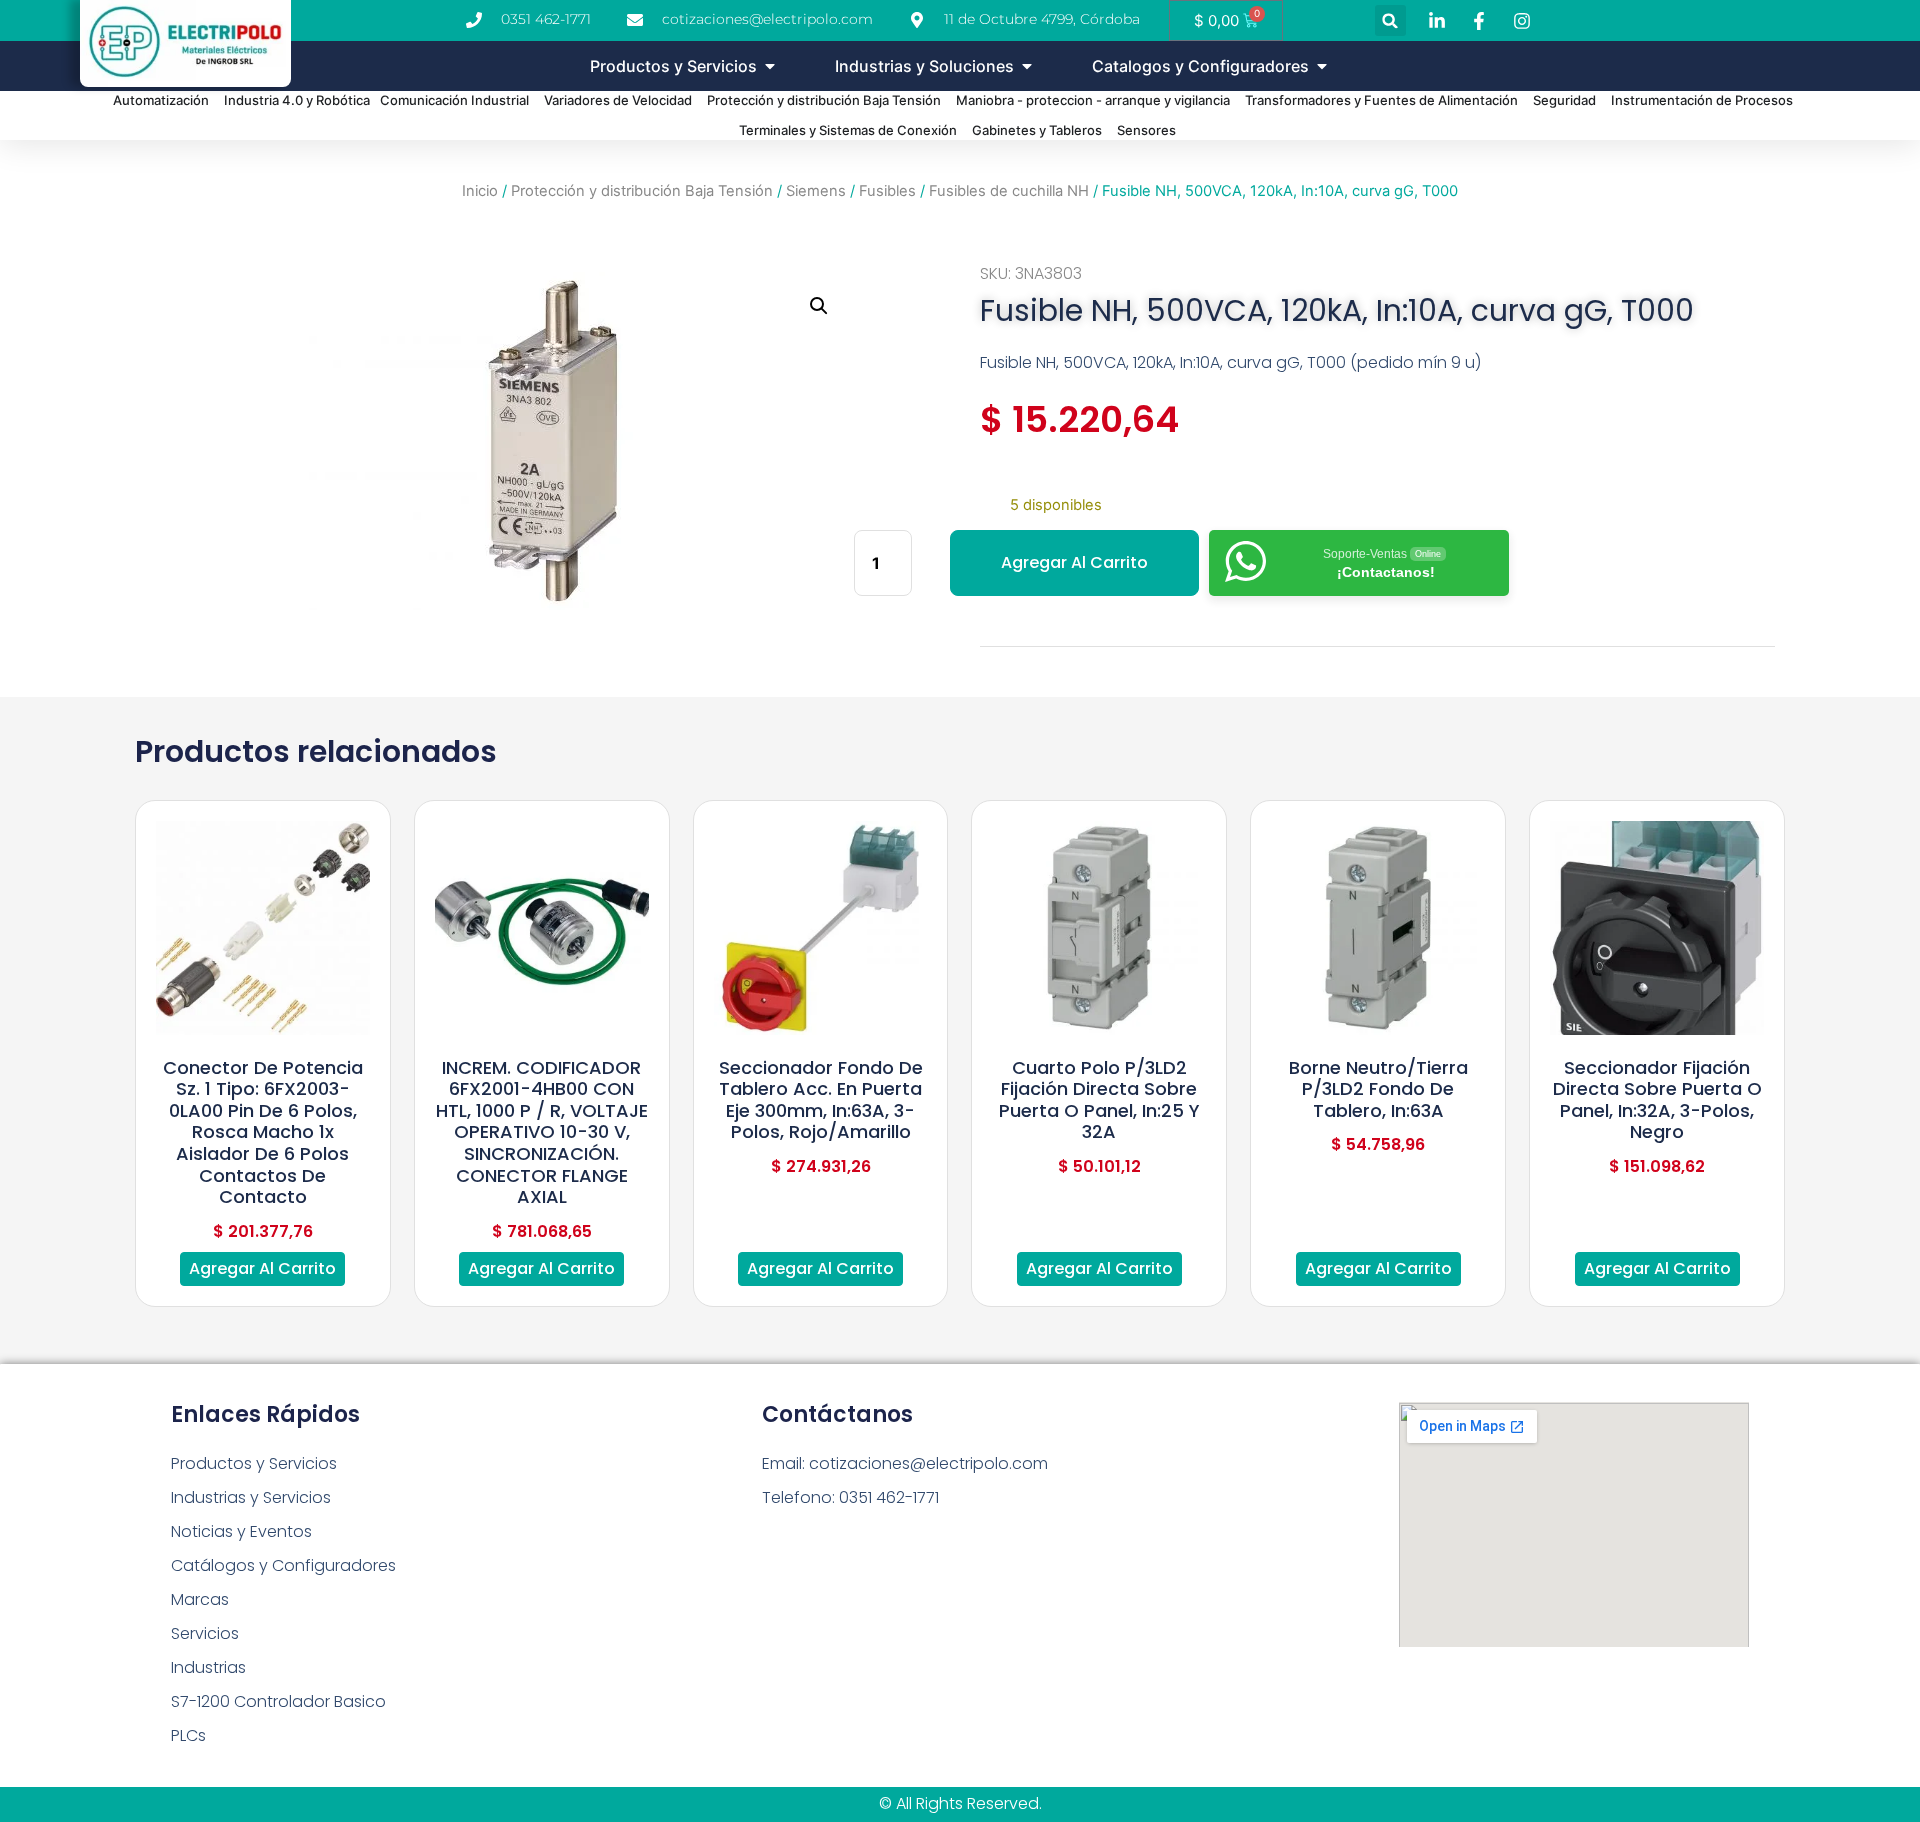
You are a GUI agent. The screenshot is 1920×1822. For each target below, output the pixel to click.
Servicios (205, 1633)
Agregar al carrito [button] (262, 1268)
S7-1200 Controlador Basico (278, 1701)
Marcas (200, 1599)
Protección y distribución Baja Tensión (642, 191)
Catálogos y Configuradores (283, 1565)
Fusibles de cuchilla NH (1009, 191)
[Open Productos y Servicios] (770, 66)
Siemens (816, 191)
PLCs (188, 1735)
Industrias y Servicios (251, 1497)
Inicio (480, 191)
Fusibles (887, 191)
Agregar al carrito (1074, 562)
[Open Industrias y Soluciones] (1027, 66)
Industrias (208, 1667)
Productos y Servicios (254, 1463)
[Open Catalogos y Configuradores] (1322, 66)
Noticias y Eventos (241, 1531)
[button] (1390, 20)
